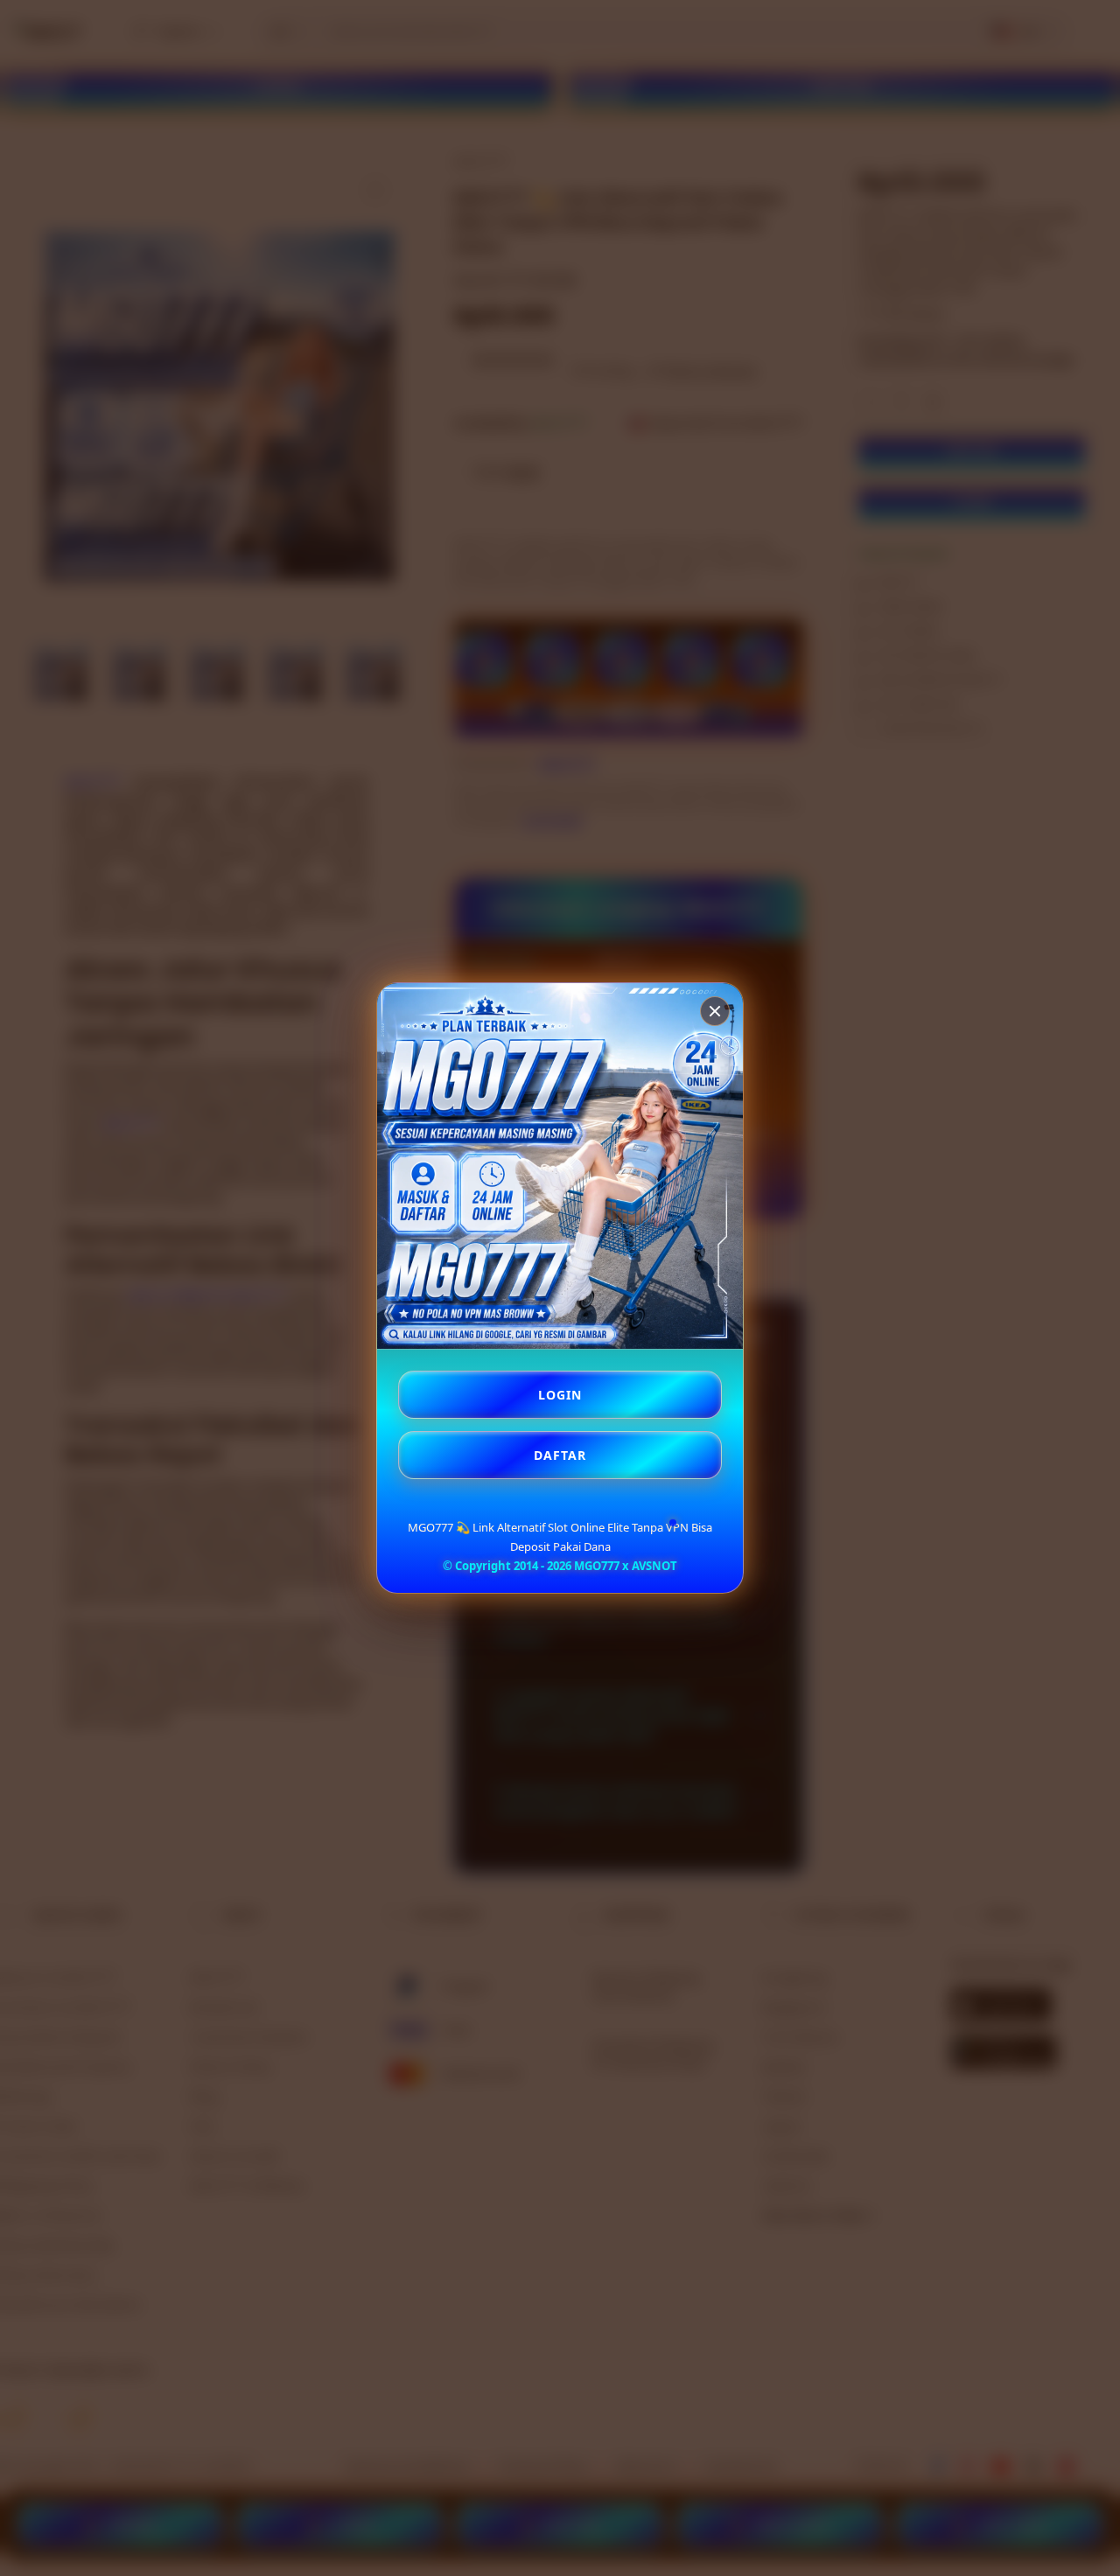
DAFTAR (560, 1455)
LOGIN (560, 1395)
